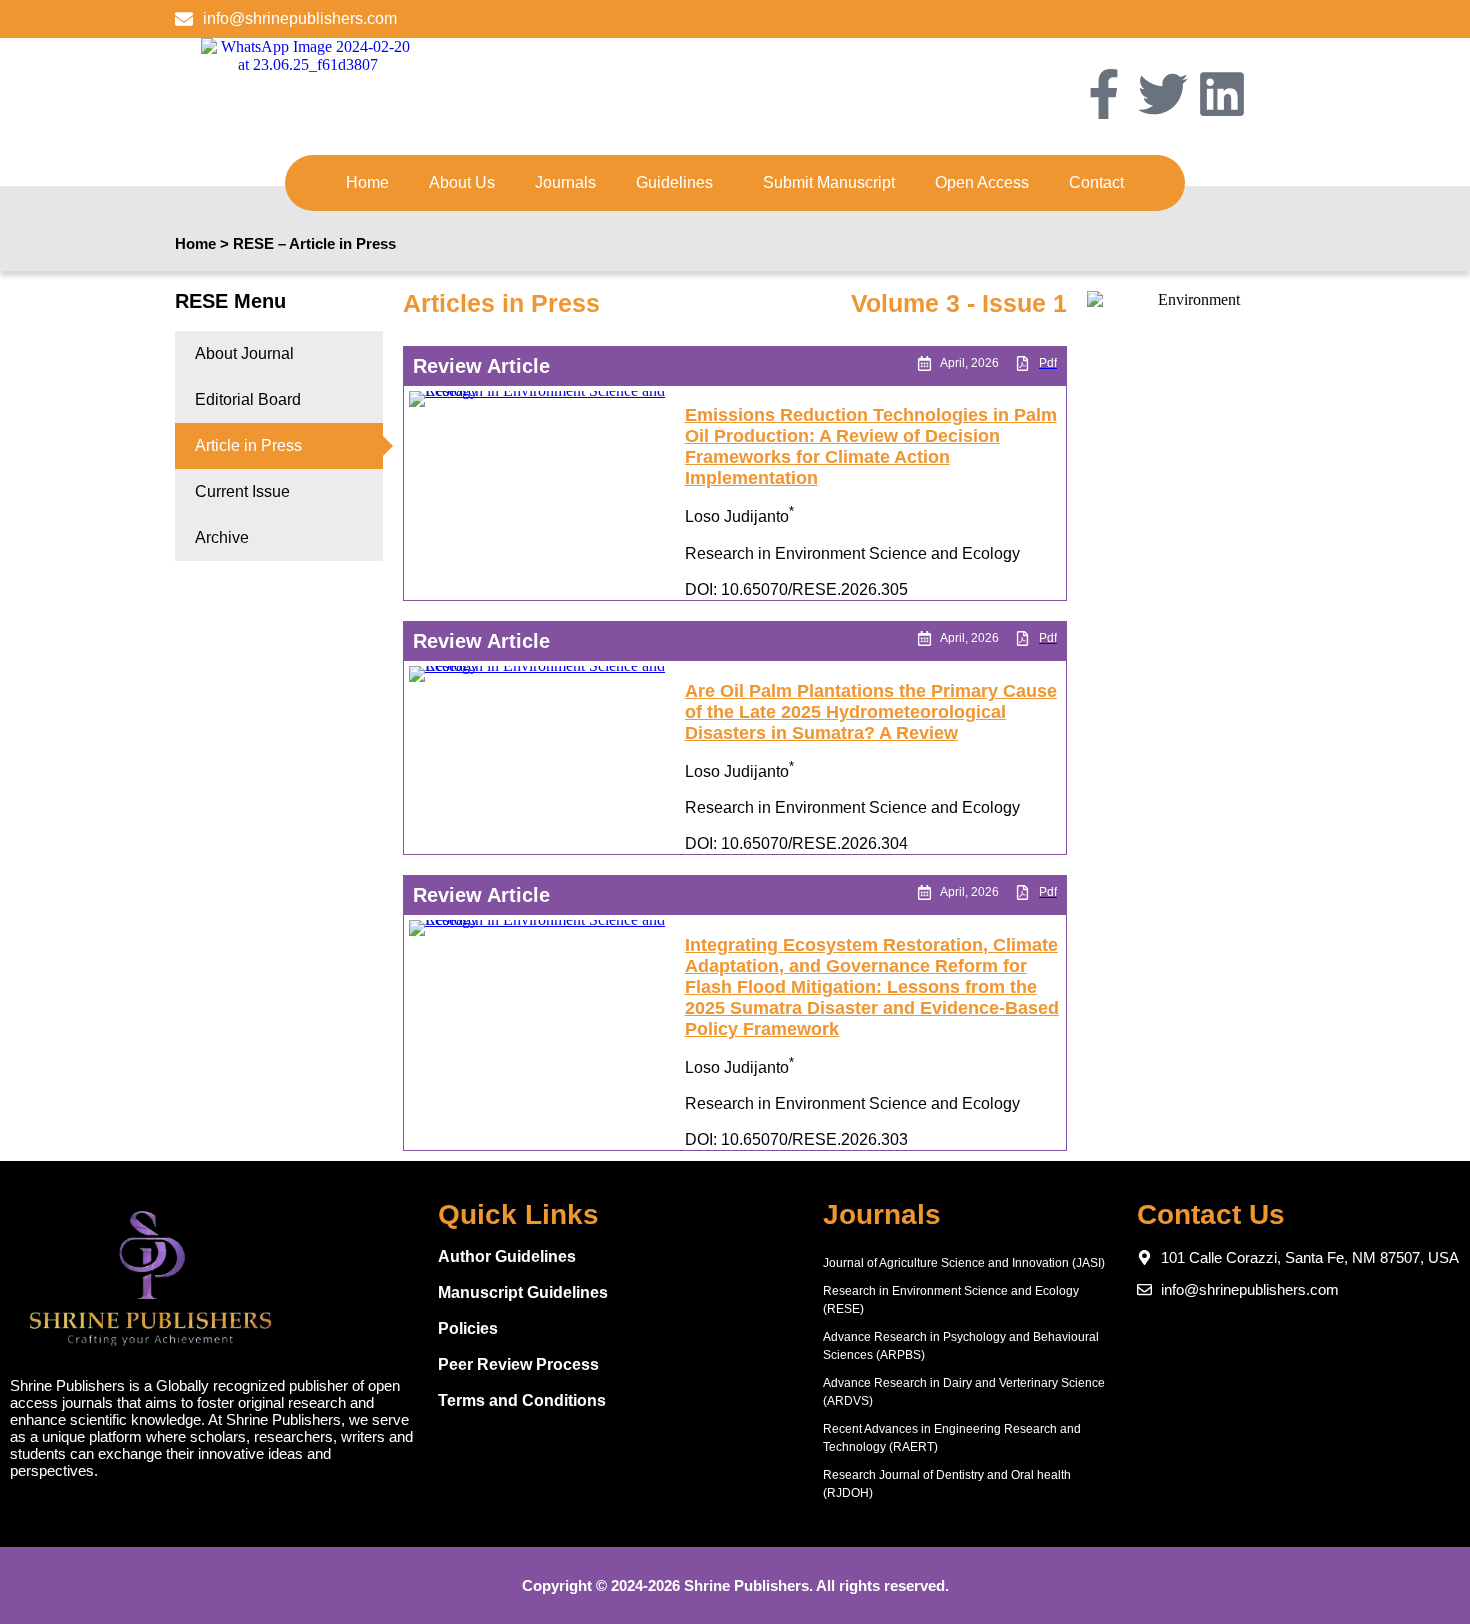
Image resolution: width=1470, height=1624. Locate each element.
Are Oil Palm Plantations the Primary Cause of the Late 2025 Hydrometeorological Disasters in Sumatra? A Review (871, 712)
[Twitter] (1163, 94)
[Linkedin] (1222, 94)
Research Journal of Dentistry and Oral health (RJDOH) (947, 1484)
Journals (565, 182)
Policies (468, 1328)
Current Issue (242, 491)
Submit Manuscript (829, 182)
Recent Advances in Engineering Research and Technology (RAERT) (952, 1438)
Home (367, 182)
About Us (462, 182)
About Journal (244, 353)
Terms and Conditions (522, 1400)
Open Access (982, 182)
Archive (222, 537)
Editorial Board (248, 399)
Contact (1096, 182)
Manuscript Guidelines (523, 1292)
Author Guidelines (507, 1256)
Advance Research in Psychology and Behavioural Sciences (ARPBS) (961, 1346)
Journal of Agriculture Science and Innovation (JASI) (964, 1263)
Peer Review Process (518, 1364)
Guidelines (674, 182)
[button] (679, 183)
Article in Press (248, 445)
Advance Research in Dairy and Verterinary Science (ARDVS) (964, 1392)
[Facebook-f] (1104, 94)
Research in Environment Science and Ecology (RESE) (951, 1300)
